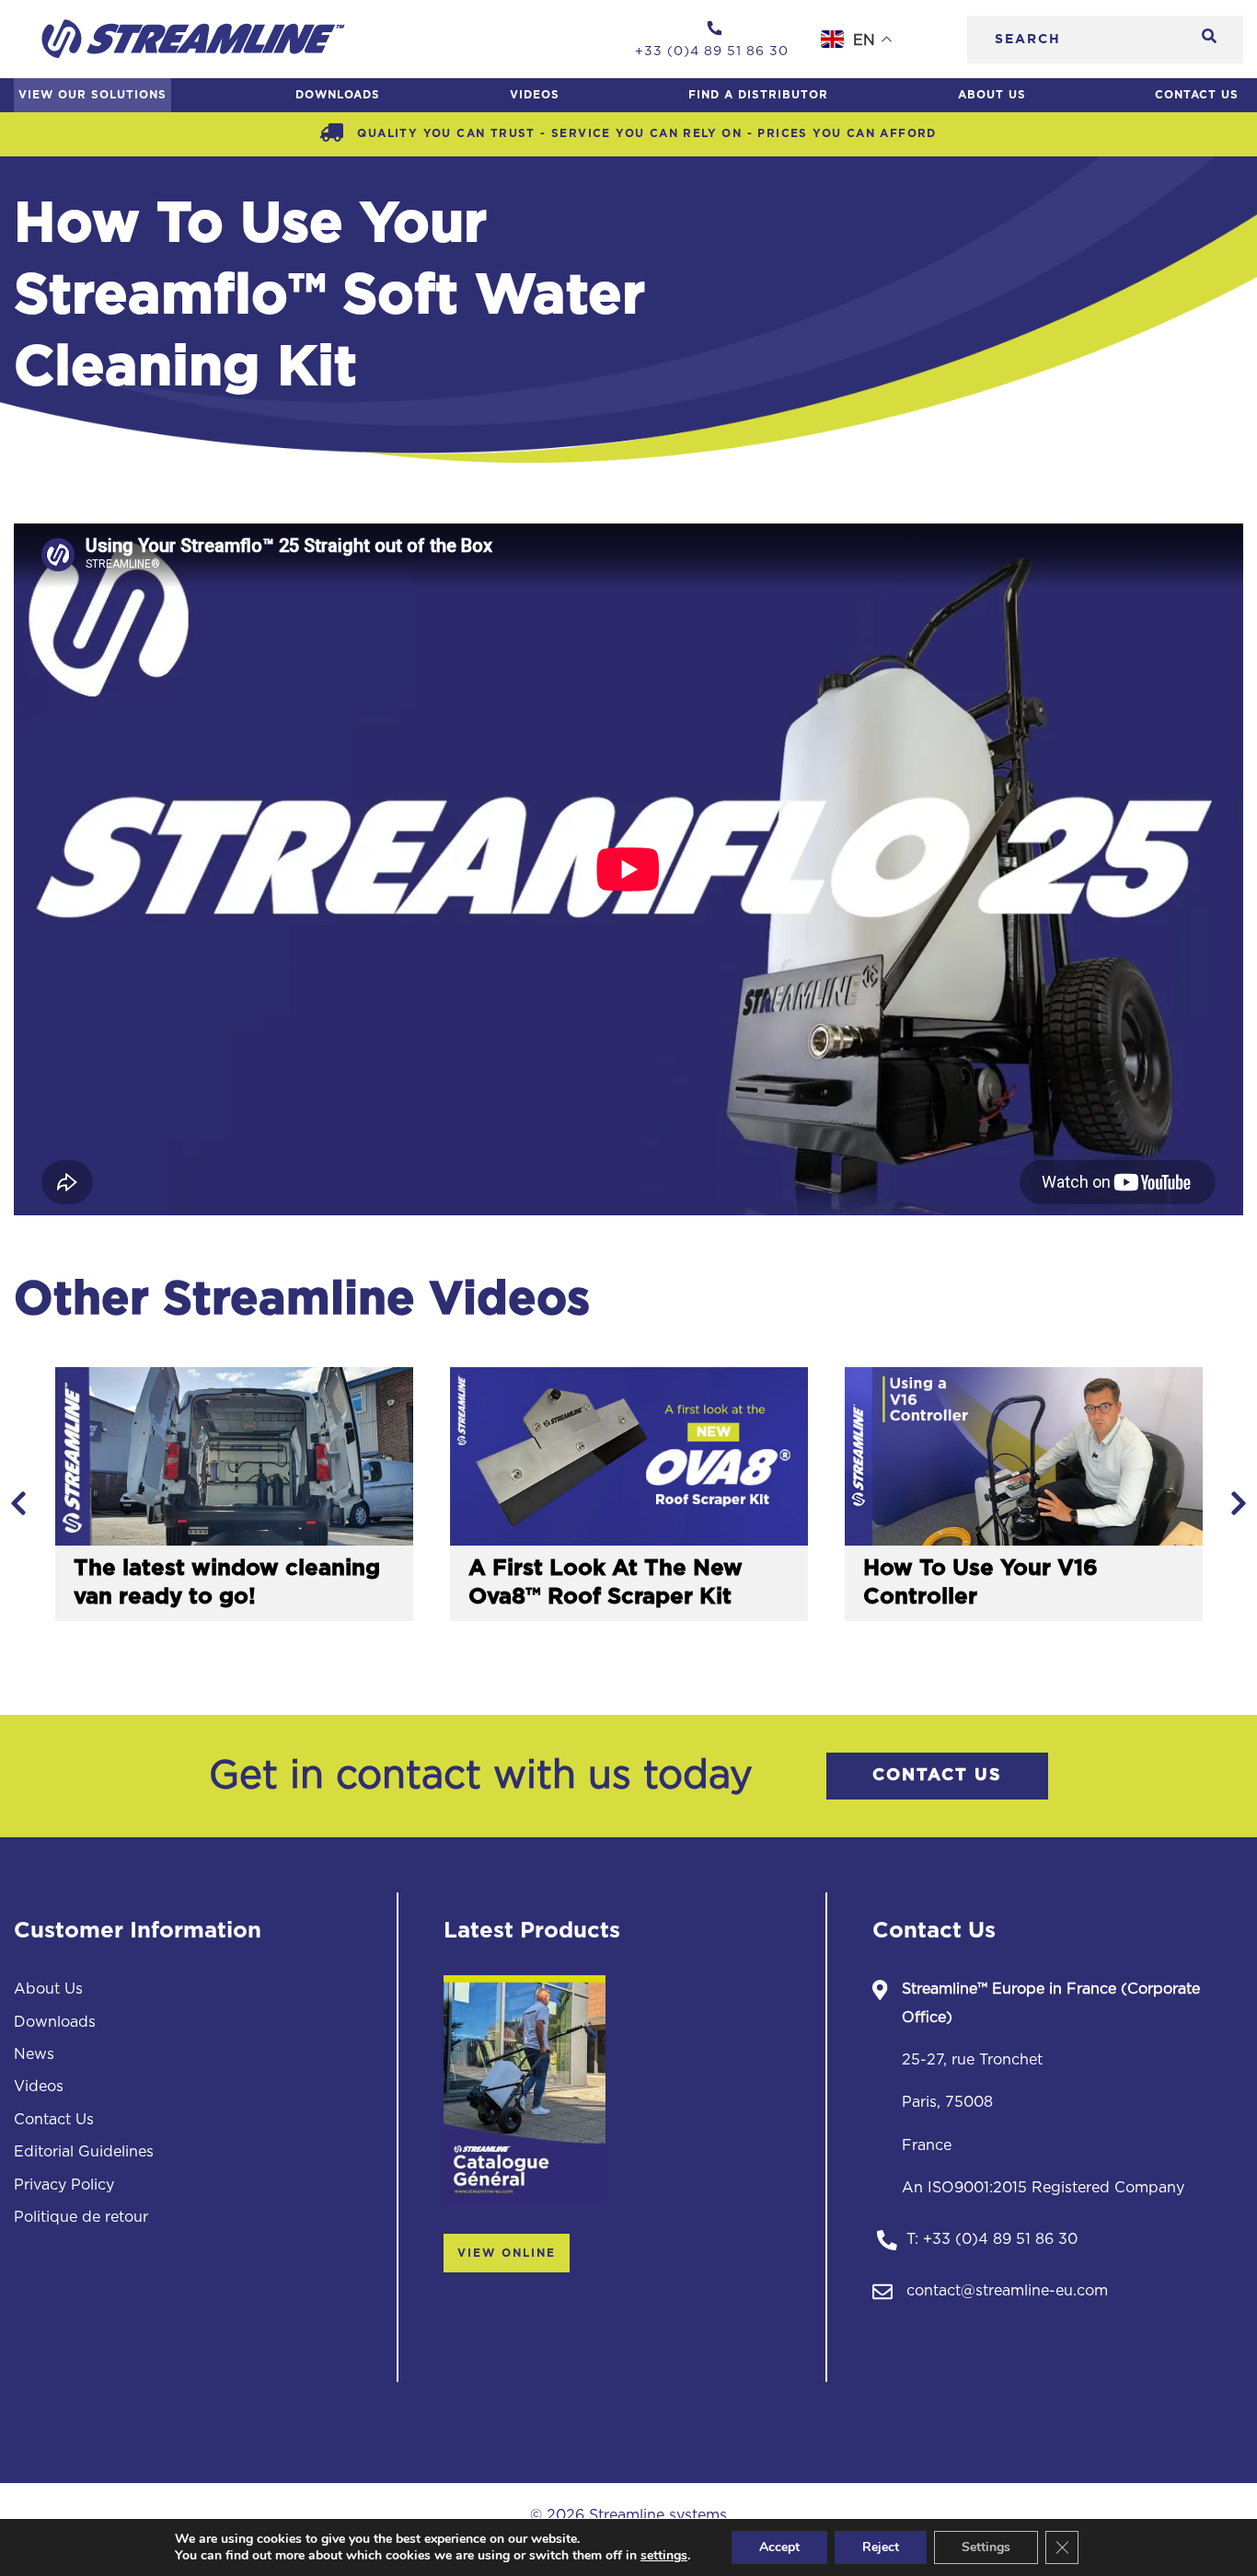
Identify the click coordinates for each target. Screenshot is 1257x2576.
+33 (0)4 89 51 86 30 (1000, 2239)
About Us (992, 95)
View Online (507, 2253)
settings (664, 2556)
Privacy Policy (64, 2185)
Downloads (338, 95)
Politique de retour (81, 2217)
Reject (881, 2547)
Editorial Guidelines (84, 2152)
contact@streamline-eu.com (1007, 2291)
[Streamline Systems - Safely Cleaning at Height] (193, 39)
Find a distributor (758, 95)
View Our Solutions (92, 95)
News (34, 2054)
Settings (986, 2547)
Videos (535, 95)
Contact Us (1197, 95)
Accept (779, 2547)
